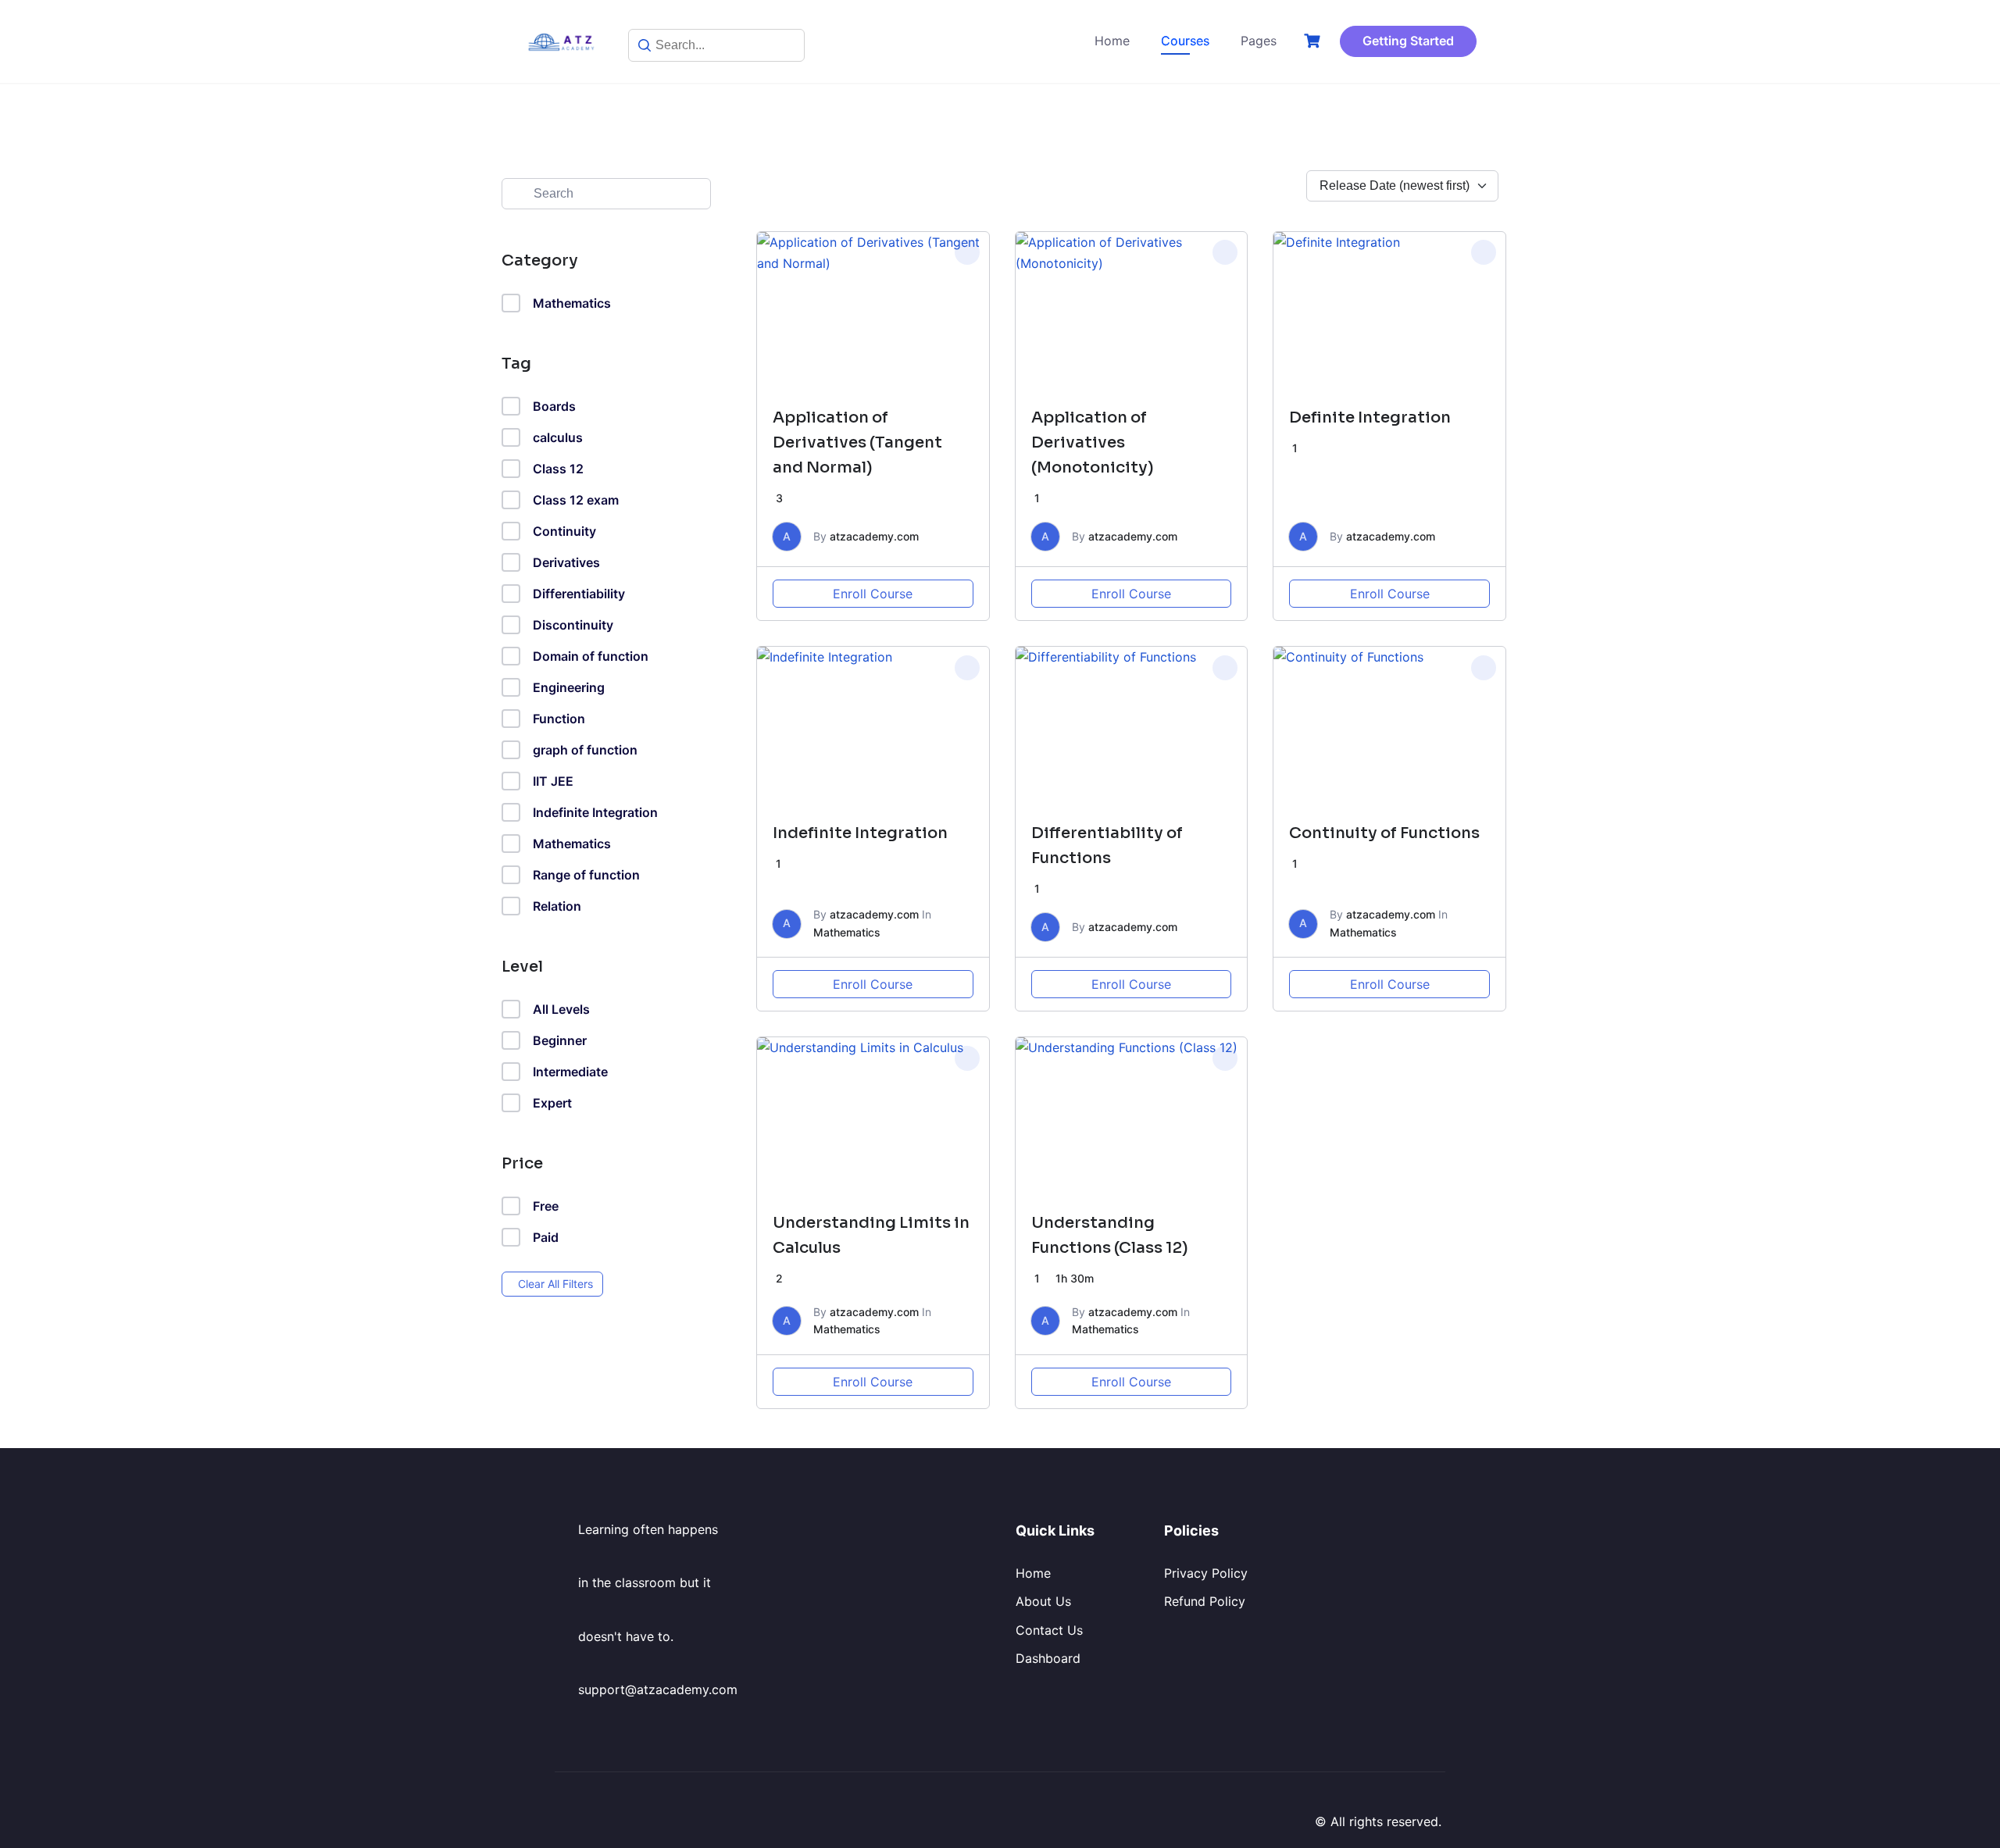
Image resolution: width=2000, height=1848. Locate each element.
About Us (1043, 1601)
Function (559, 719)
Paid (546, 1237)
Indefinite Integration (595, 812)
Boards (554, 406)
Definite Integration (1370, 417)
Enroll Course (873, 594)
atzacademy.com (874, 536)
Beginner (560, 1040)
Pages (1259, 41)
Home (1112, 41)
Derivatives (566, 562)
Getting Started (1408, 41)
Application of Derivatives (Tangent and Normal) (857, 442)
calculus (558, 437)
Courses (1185, 41)
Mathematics (572, 303)
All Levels (561, 1009)
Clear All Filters (555, 1284)
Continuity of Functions (1384, 833)
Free (546, 1206)
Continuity (564, 531)
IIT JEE (553, 781)
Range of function (586, 875)
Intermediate (570, 1072)
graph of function (585, 750)
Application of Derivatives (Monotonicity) (1093, 442)
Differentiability (579, 594)
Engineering (569, 687)
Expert (552, 1103)
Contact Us (1049, 1630)
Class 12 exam (576, 500)
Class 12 (558, 469)
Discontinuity (573, 625)
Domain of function (591, 656)
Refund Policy (1205, 1601)
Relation (557, 906)
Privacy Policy (1206, 1573)
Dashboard (1048, 1658)
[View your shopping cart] (1314, 41)
